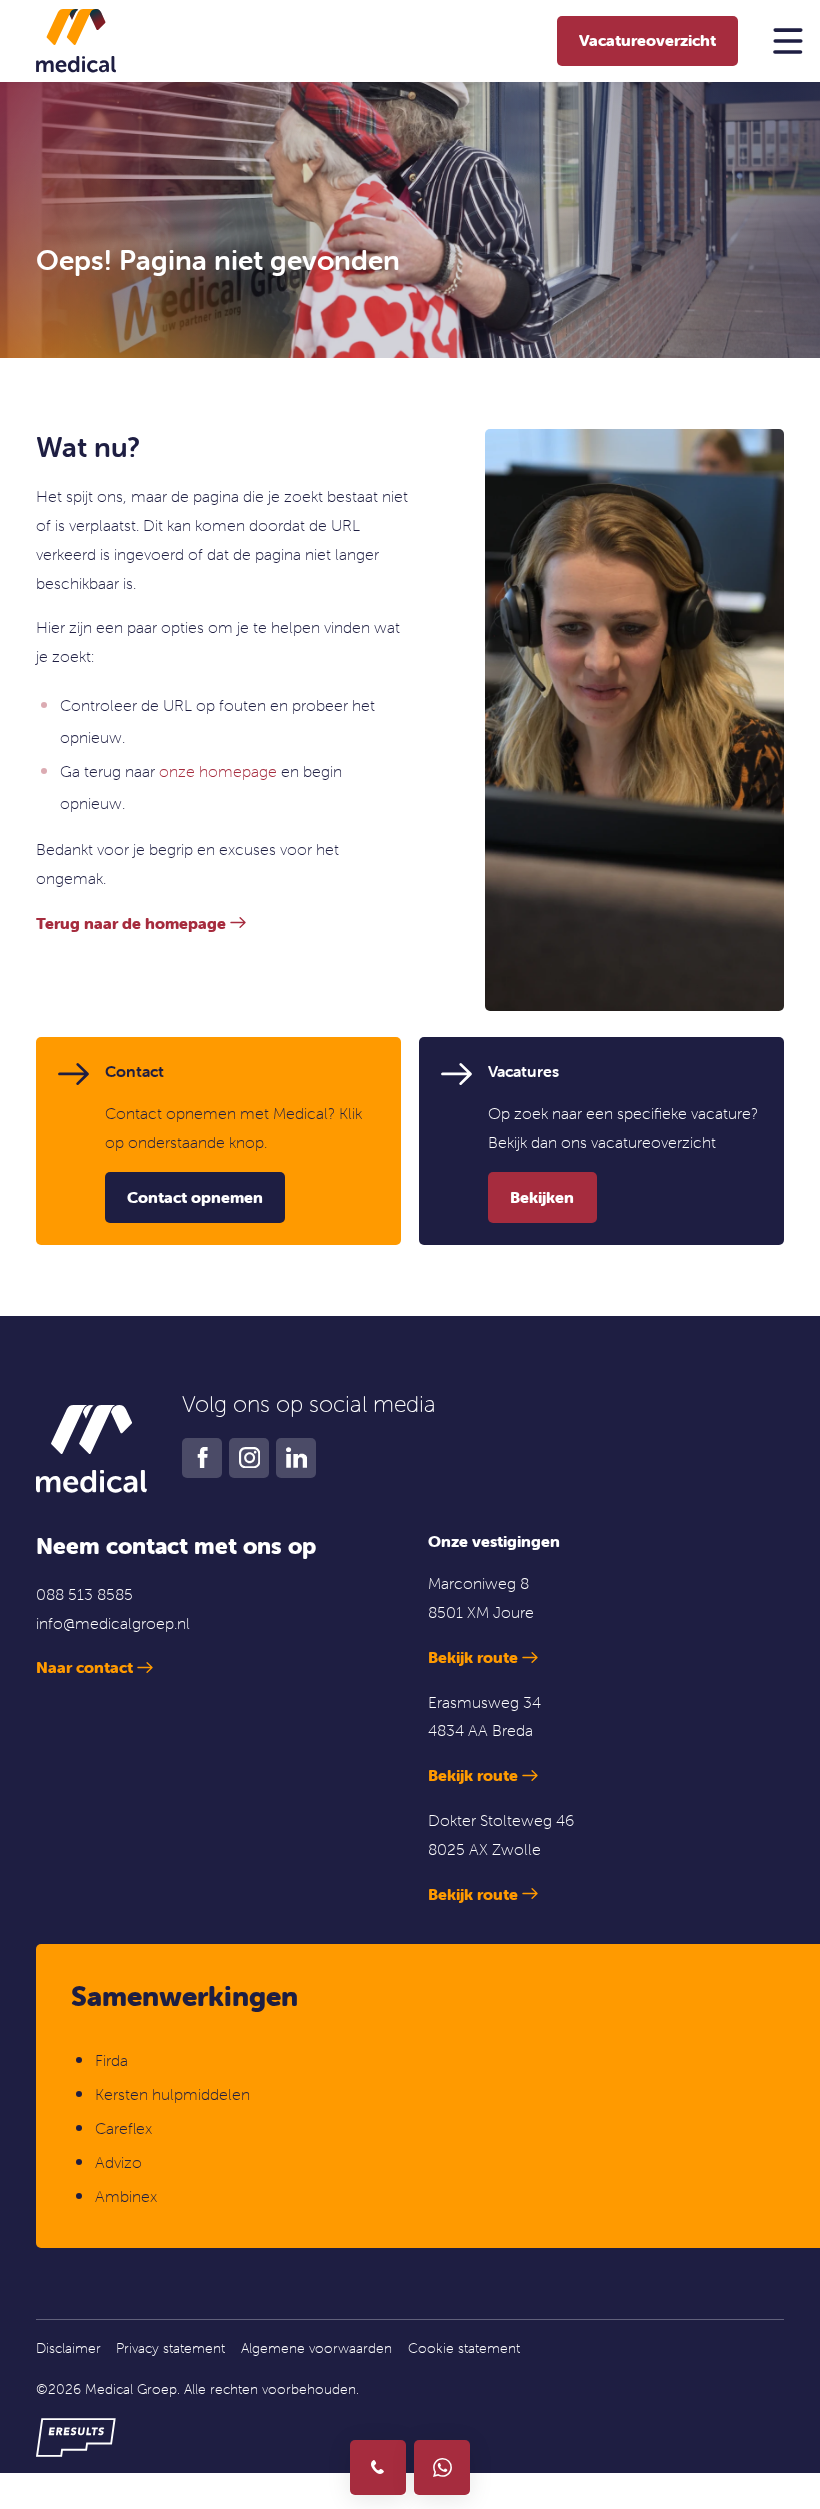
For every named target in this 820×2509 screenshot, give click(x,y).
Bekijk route (473, 1657)
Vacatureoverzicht (647, 40)
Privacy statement (170, 2348)
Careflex (123, 2128)
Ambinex (128, 2196)
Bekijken (542, 1197)
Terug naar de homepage (131, 923)
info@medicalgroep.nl (113, 1623)
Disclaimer (68, 2348)
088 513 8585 (84, 1594)
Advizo (118, 2162)
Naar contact (84, 1667)
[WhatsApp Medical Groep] (441, 2467)
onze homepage (218, 771)
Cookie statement (464, 2348)
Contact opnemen (195, 1197)
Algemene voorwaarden (316, 2348)
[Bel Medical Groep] (377, 2467)
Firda (111, 2060)
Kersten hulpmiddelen (172, 2094)
